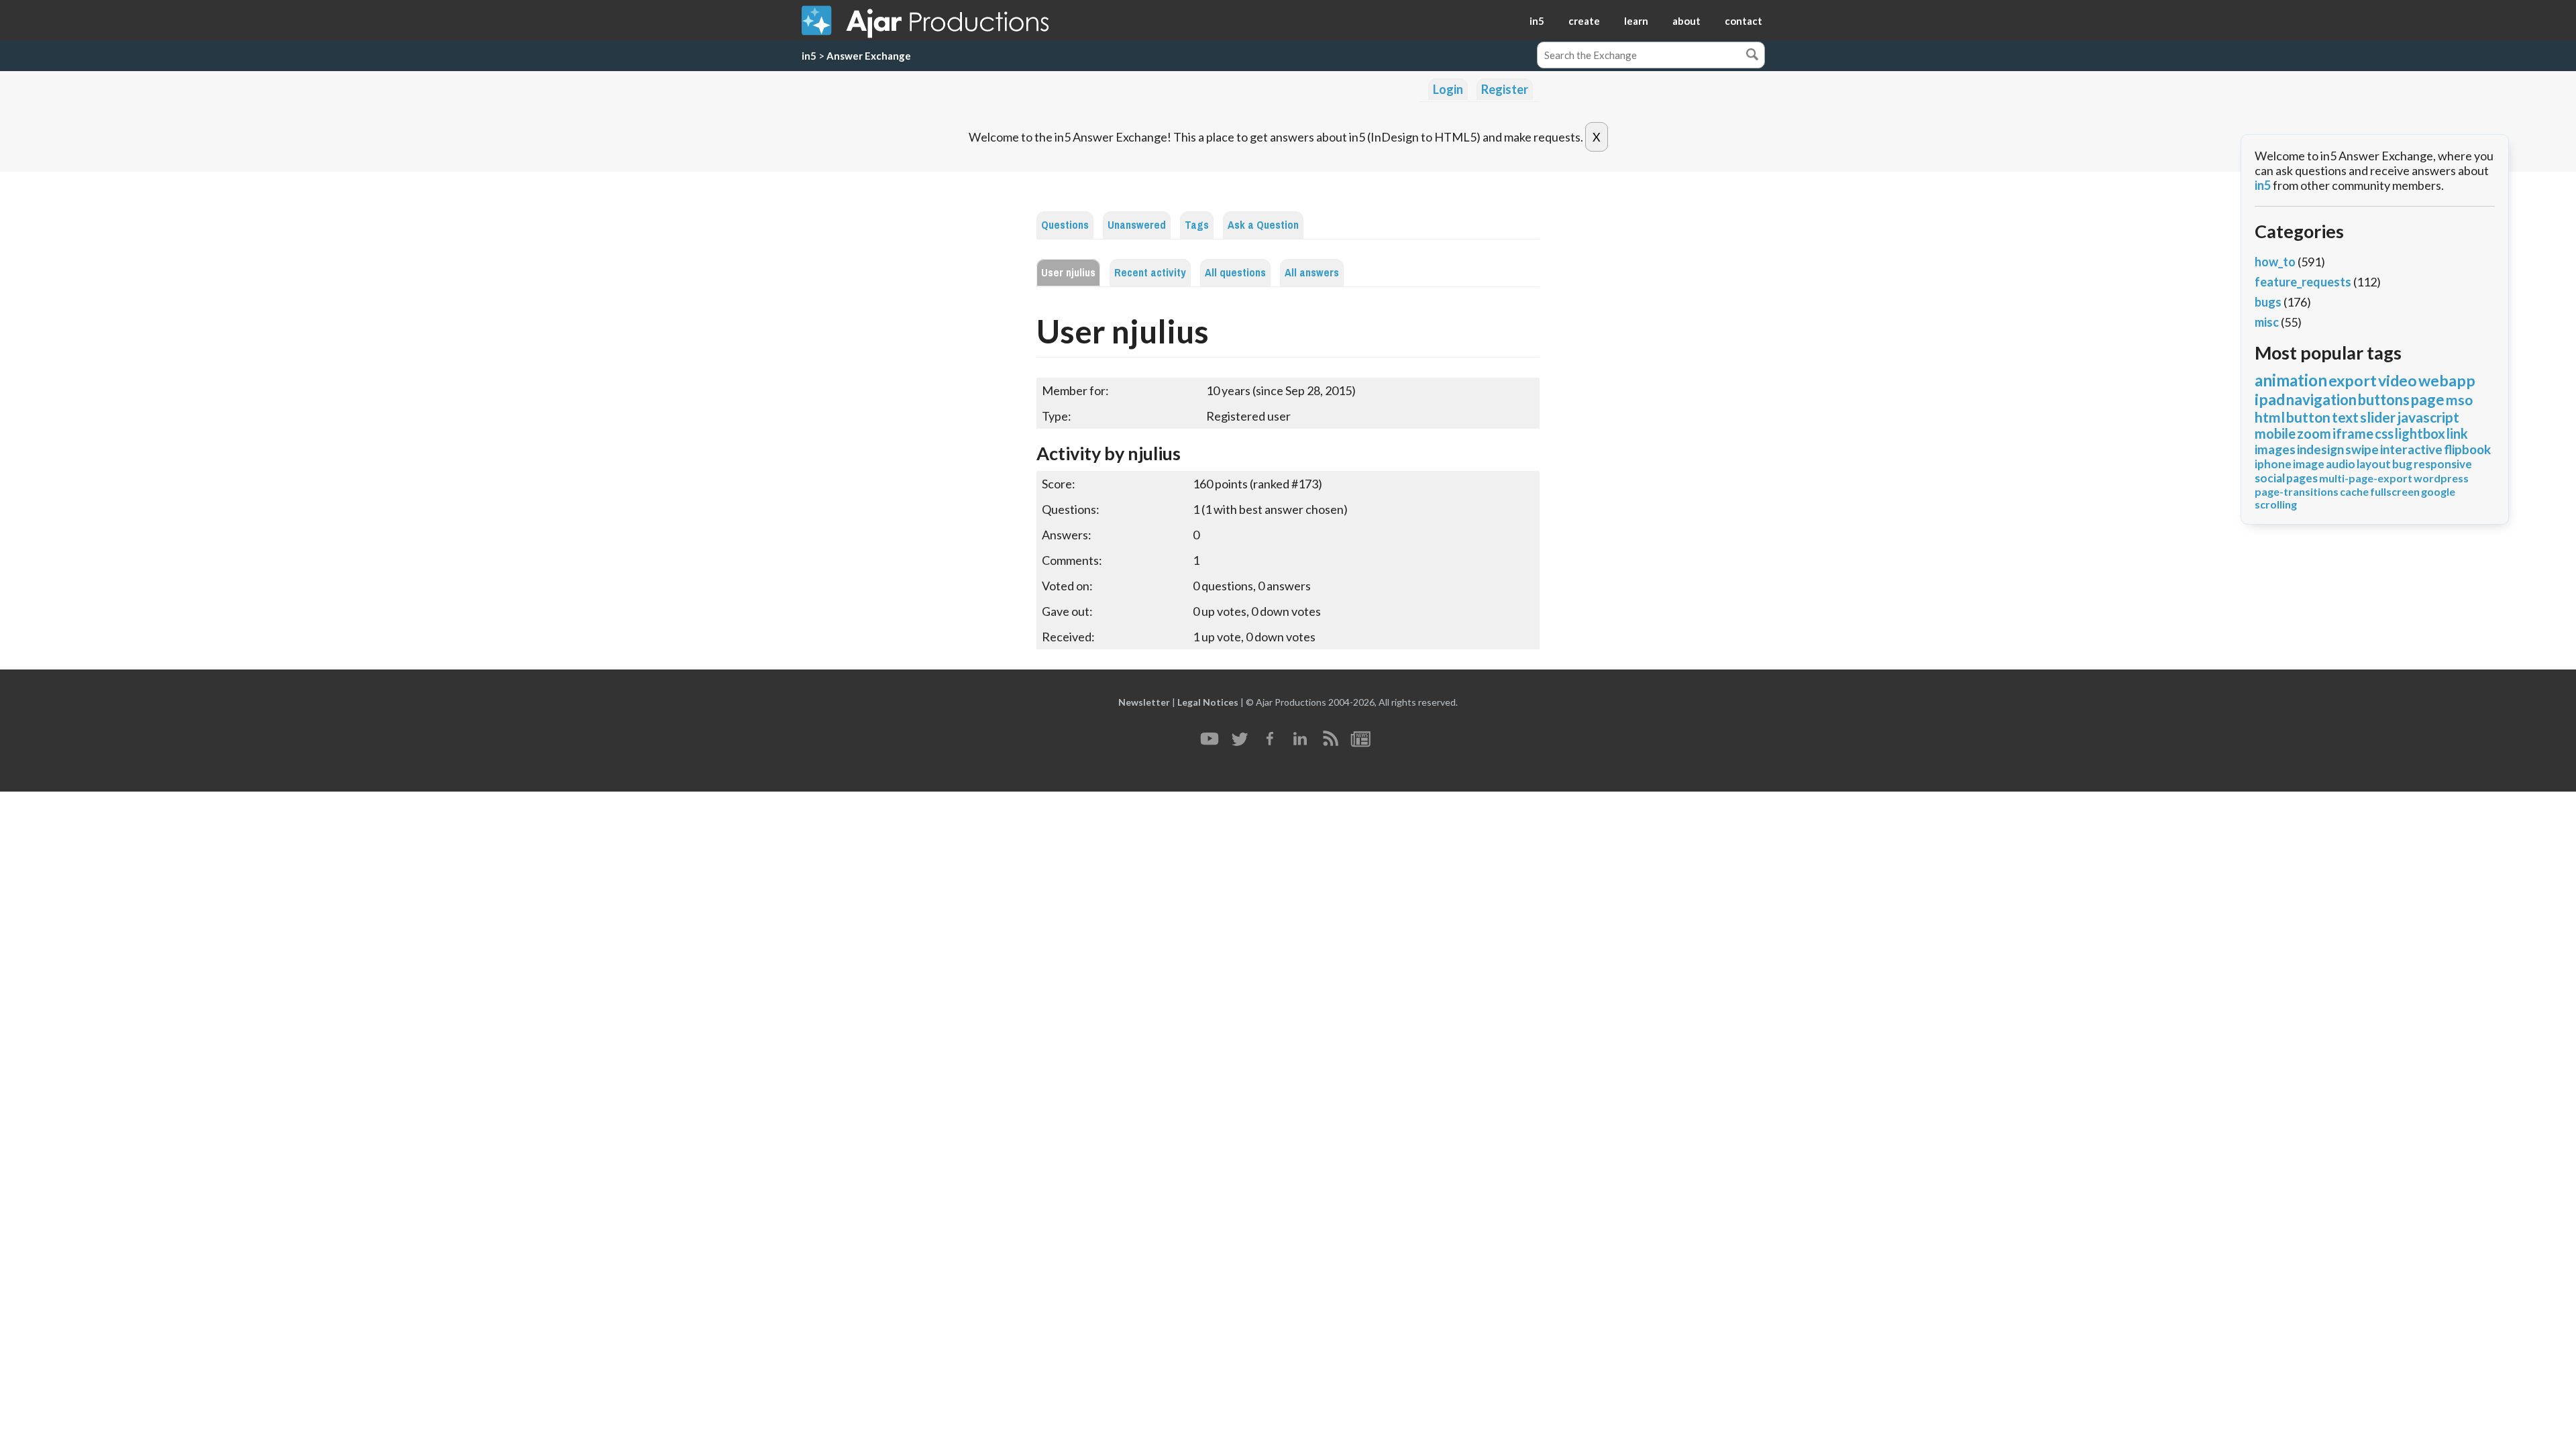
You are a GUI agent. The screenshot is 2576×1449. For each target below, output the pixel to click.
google (2438, 491)
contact (1743, 21)
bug (2402, 464)
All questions (1235, 273)
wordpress (2441, 478)
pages (2302, 478)
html (2270, 417)
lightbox (2420, 433)
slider (2378, 417)
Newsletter (1144, 702)
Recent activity (1150, 273)
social (2270, 478)
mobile (2275, 433)
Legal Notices (1208, 702)
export (2353, 380)
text (2345, 417)
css (2384, 433)
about (1686, 21)
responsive (2443, 464)
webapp (2447, 380)
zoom (2314, 433)
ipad (2270, 399)
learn (1636, 21)
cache (2354, 491)
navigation (2321, 399)
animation (2291, 380)
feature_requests (2303, 282)
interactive (2411, 449)
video (2398, 380)
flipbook (2467, 449)
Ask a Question (1263, 225)
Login (1448, 89)
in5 (1537, 21)
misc (2267, 322)
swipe (2362, 449)
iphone (2273, 464)
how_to (2275, 262)
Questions (1065, 225)
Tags (1197, 225)
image (2309, 464)
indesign (2320, 449)
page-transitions (2297, 491)
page (2428, 399)
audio (2341, 464)
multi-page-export (2366, 478)
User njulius (1068, 273)
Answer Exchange (869, 56)
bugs (2268, 302)
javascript (2428, 417)
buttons (2384, 399)
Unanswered (1137, 225)
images (2275, 449)
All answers (1312, 273)
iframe (2353, 433)
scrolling (2276, 504)
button (2308, 417)
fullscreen (2395, 491)
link (2457, 433)
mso (2459, 399)
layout (2374, 464)
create (1584, 21)
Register (1505, 89)
